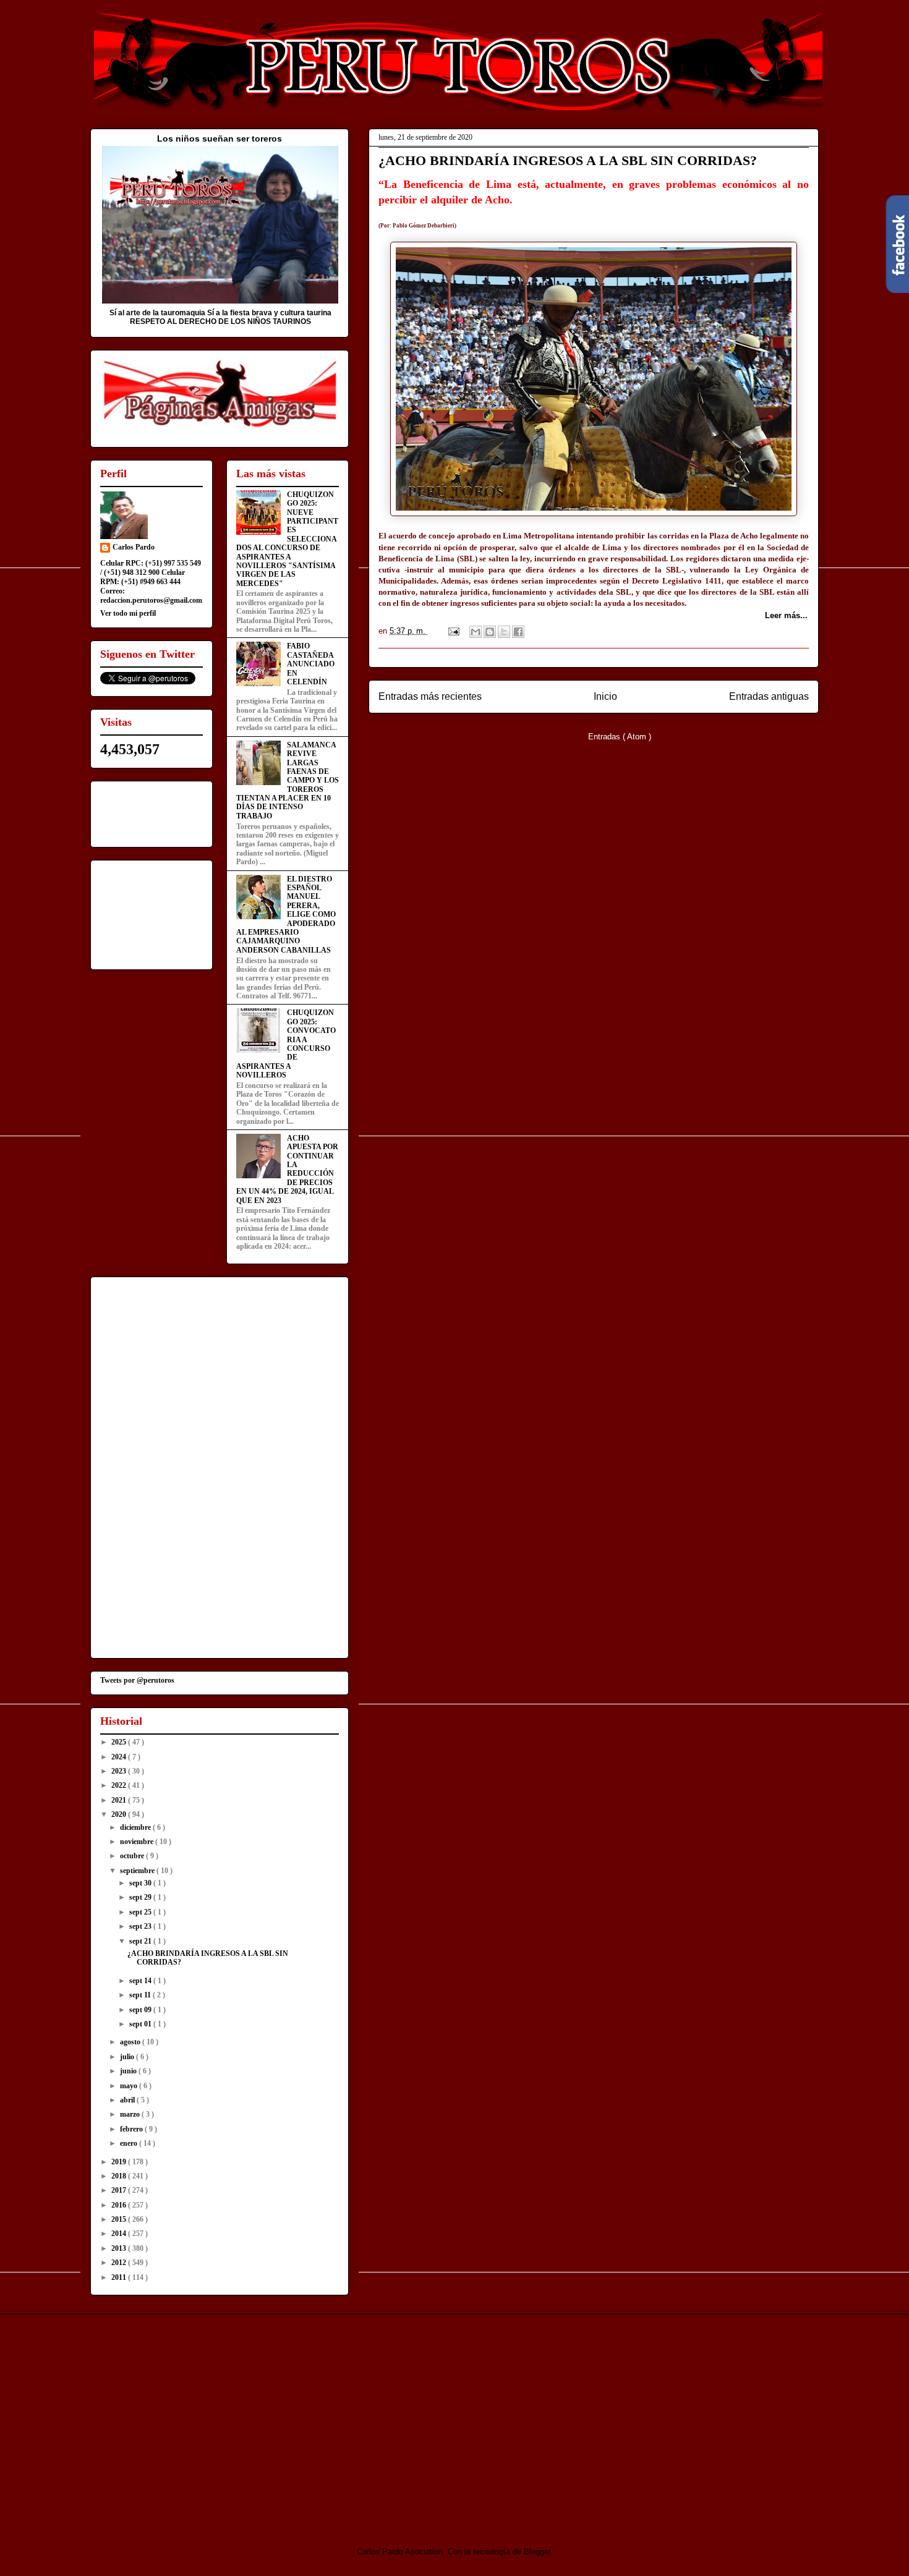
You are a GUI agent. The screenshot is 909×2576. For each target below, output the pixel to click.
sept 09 (141, 2010)
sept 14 (141, 1981)
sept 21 (141, 1941)
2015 (120, 2219)
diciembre (136, 1827)
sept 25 (141, 1912)
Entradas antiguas (769, 696)
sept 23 (141, 1926)
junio (129, 2071)
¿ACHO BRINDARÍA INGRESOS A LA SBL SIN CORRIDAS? (568, 160)
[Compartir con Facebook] (518, 632)
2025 (120, 1742)
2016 (120, 2205)
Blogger (537, 2552)
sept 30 (141, 1883)
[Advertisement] (194, 2420)
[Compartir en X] (504, 632)
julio (128, 2057)
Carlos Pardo (134, 547)
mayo (130, 2086)
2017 (120, 2190)
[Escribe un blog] (490, 632)
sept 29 (141, 1897)
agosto (131, 2042)
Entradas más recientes (430, 696)
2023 (120, 1771)
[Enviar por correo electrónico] (476, 632)
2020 (120, 1814)
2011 (120, 2277)
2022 (120, 1785)
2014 (120, 2234)
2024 (120, 1757)
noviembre (138, 1842)
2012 (120, 2263)
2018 (120, 2176)
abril (128, 2100)
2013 (120, 2248)
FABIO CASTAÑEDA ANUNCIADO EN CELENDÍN (311, 664)
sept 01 (141, 2024)
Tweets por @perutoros (137, 1680)
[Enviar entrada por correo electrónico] (453, 631)
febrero (132, 2129)
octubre (133, 1856)
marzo (131, 2114)
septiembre (138, 1871)
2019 (120, 2162)
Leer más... (786, 615)
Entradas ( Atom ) (620, 737)
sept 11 (141, 1995)
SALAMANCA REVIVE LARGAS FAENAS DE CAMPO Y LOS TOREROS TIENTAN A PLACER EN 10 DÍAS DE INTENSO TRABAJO (288, 780)
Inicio (605, 696)
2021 (120, 1800)
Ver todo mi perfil (128, 613)
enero (130, 2143)
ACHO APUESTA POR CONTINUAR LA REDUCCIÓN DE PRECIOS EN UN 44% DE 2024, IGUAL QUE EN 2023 (287, 1169)
